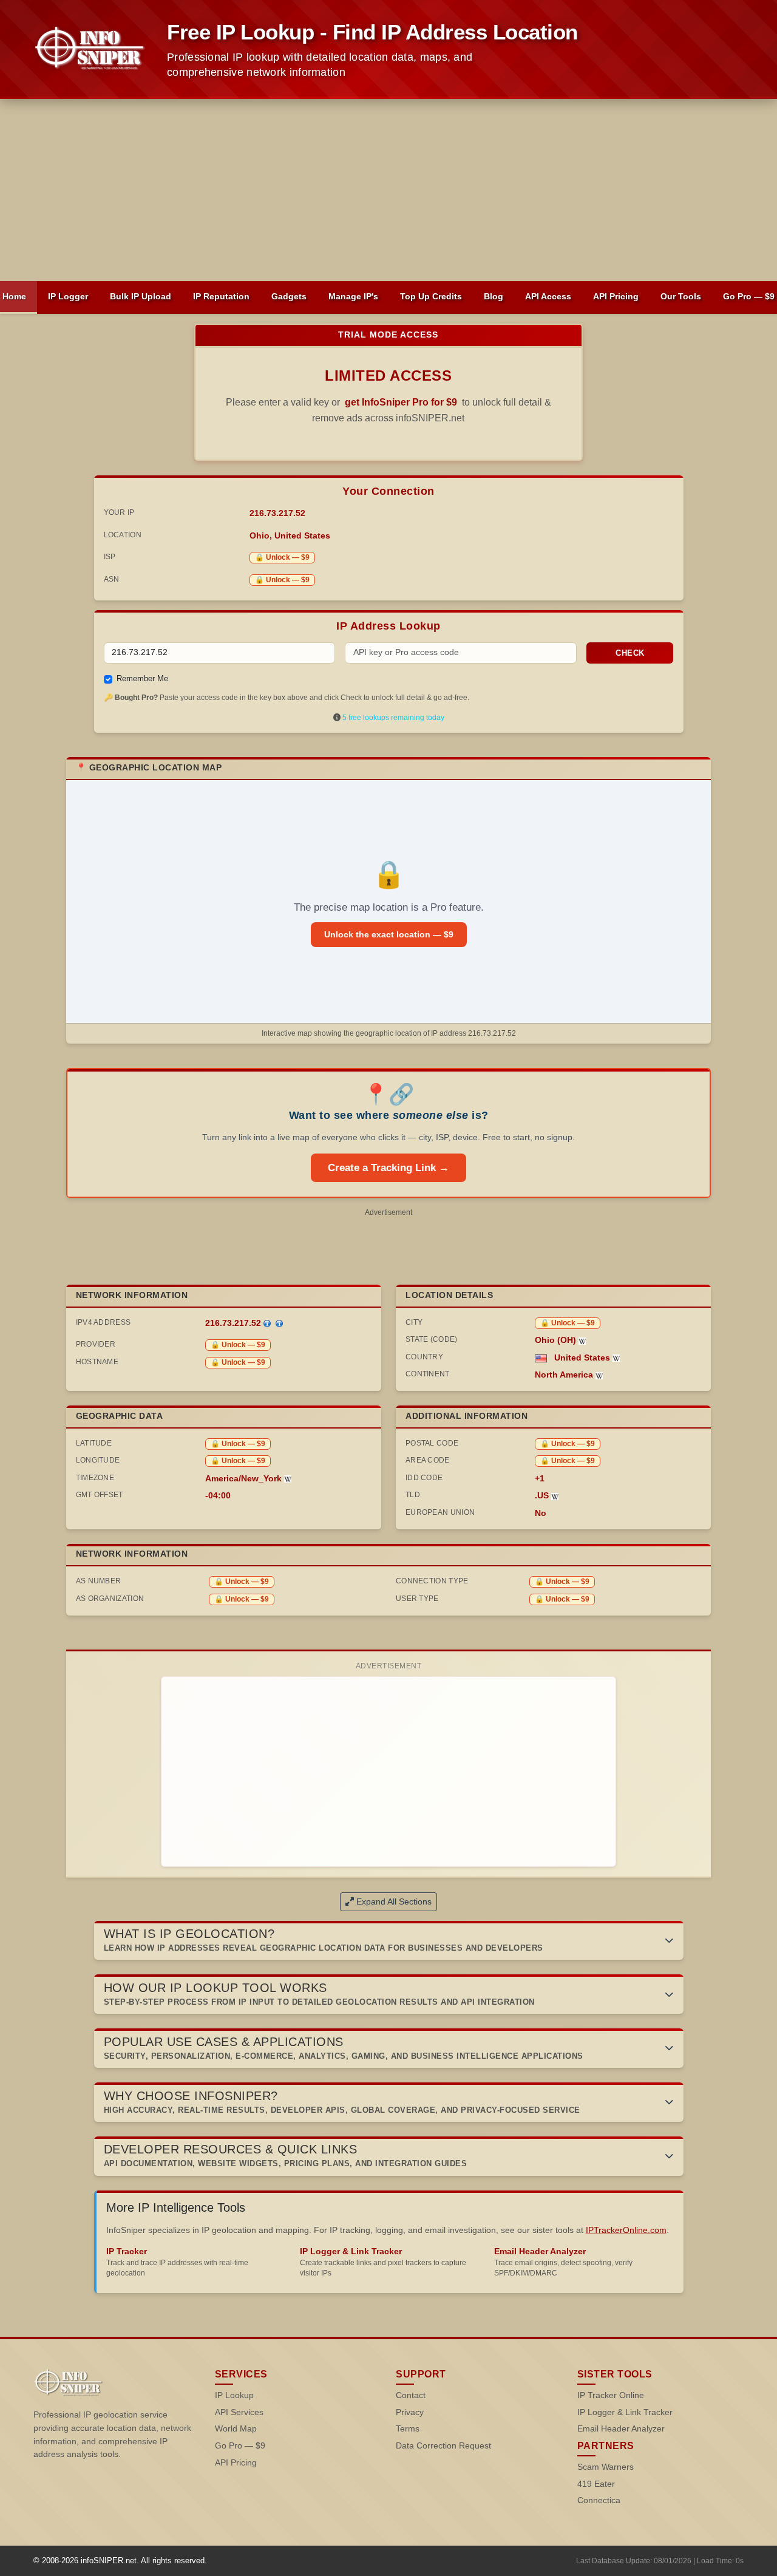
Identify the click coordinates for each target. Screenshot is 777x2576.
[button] (389, 1941)
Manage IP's (353, 296)
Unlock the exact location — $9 (389, 934)
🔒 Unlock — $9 (282, 557)
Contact (411, 2395)
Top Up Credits (431, 296)
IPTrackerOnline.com (626, 2230)
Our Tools (681, 296)
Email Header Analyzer (621, 2429)
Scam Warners (606, 2467)
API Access (548, 296)
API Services (239, 2412)
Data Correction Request (443, 2446)
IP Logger (68, 296)
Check (630, 653)
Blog (494, 296)
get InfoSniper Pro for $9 (401, 402)
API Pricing (616, 296)
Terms (408, 2429)
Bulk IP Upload (141, 296)
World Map (236, 2429)
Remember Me (142, 678)
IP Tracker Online (611, 2395)
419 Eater (596, 2484)
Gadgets (289, 296)
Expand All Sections (394, 1901)
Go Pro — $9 (240, 2446)
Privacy (410, 2412)
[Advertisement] (388, 190)
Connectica (599, 2500)
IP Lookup (234, 2395)
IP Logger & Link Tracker (625, 2412)
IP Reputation (221, 296)
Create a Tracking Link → (388, 1168)
